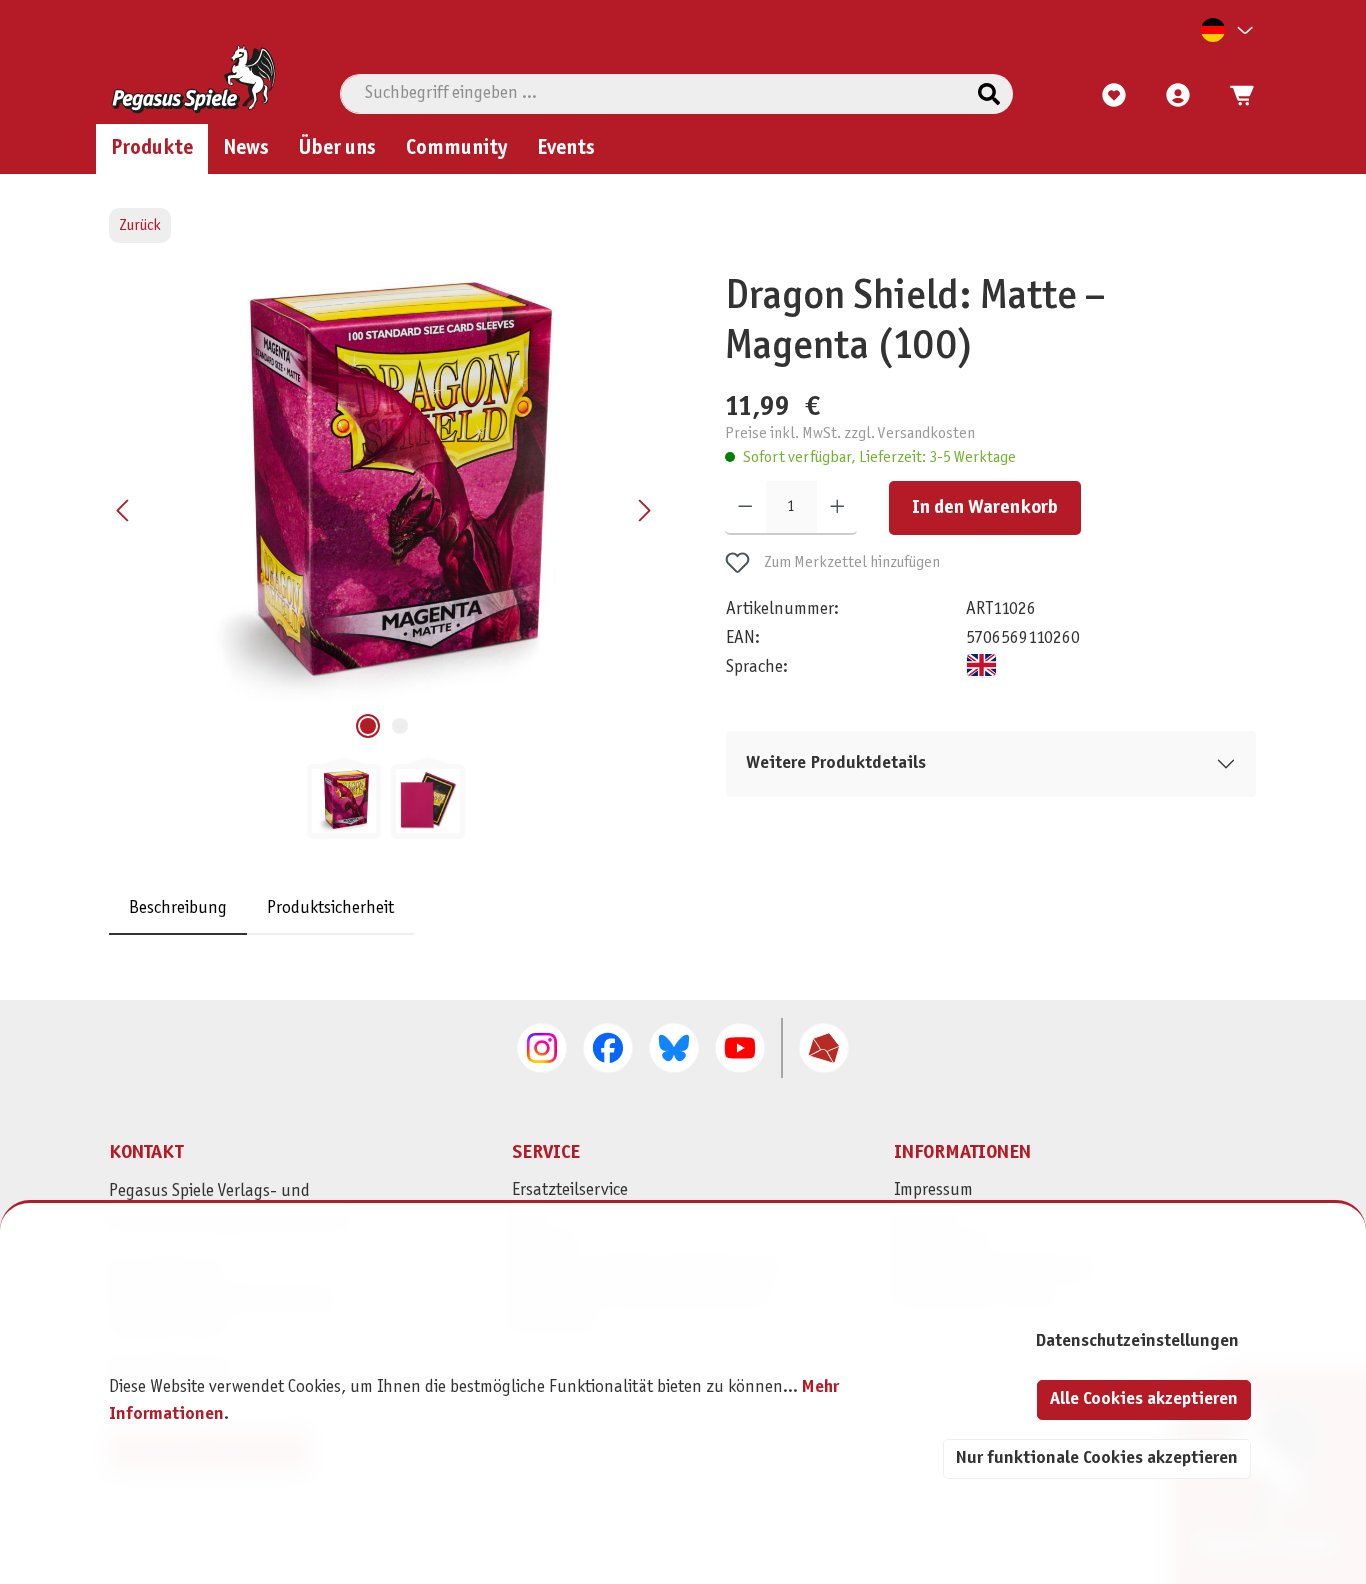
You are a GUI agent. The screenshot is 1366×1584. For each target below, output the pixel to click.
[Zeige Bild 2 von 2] (400, 726)
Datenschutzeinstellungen (1137, 1341)
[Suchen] (989, 94)
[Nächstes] (644, 510)
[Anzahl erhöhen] (837, 507)
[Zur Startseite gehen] (193, 79)
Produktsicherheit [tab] (330, 908)
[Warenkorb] (1236, 96)
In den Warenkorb (985, 507)
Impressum (933, 1190)
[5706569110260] (384, 488)
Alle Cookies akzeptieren (1144, 1399)
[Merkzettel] (1114, 96)
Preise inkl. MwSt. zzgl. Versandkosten (850, 433)
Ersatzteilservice (570, 1190)
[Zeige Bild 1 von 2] (368, 726)
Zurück (140, 225)
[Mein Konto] (1178, 96)
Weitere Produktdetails (836, 762)
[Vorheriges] (124, 510)
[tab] (178, 908)
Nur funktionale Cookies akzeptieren (1097, 1458)
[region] (386, 556)
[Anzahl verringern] (745, 507)
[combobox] (653, 94)
